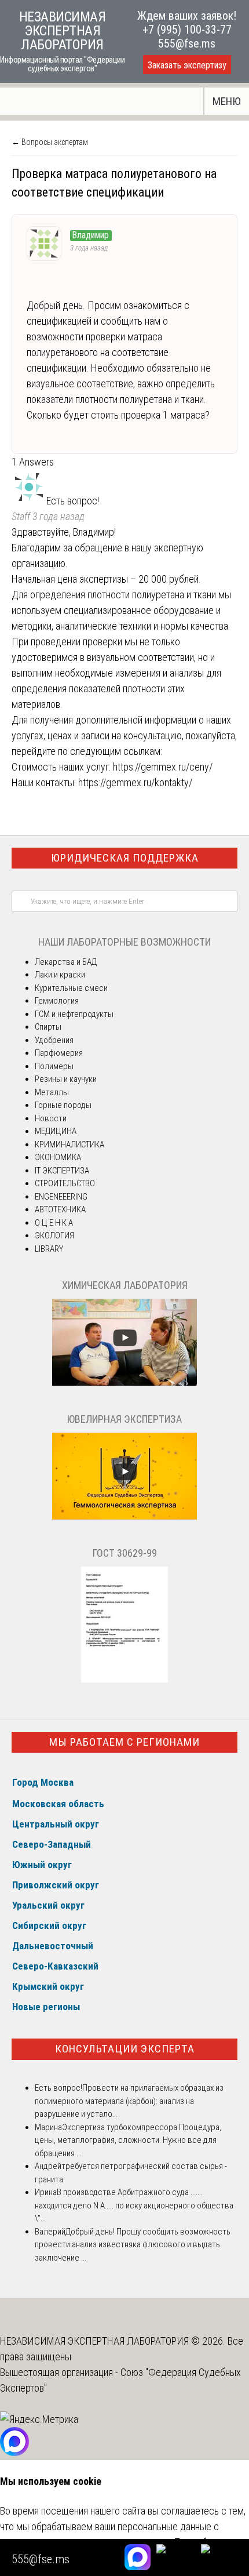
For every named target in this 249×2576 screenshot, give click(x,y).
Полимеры (54, 1066)
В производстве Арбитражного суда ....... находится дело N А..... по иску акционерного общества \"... (134, 2205)
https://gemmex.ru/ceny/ (163, 767)
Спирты (48, 1027)
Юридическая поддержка (125, 858)
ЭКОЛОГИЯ (54, 1236)
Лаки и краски (60, 975)
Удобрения (54, 1040)
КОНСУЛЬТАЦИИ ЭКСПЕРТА (125, 2049)
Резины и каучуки (66, 1079)
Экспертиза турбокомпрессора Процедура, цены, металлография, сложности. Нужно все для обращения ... (128, 2140)
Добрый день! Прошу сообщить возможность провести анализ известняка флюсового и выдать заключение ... (133, 2245)
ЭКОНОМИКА (58, 1157)
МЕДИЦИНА (56, 1131)
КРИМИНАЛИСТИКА (69, 1145)
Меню (227, 101)
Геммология (57, 1001)
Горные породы (63, 1105)
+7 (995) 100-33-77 (187, 30)
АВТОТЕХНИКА (60, 1209)
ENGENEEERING (61, 1197)
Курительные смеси (71, 988)
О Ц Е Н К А (54, 1223)
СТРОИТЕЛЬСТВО (65, 1183)
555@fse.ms (187, 43)
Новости (51, 1118)
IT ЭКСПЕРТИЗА (62, 1171)
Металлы (52, 1092)
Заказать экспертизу (187, 65)
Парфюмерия (59, 1053)
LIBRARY (49, 1249)
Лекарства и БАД (66, 962)
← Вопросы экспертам (50, 142)
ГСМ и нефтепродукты (74, 1014)
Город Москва (43, 1782)
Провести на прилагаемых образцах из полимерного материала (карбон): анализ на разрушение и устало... (129, 2101)
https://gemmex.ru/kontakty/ (135, 782)
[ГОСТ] (124, 1680)
